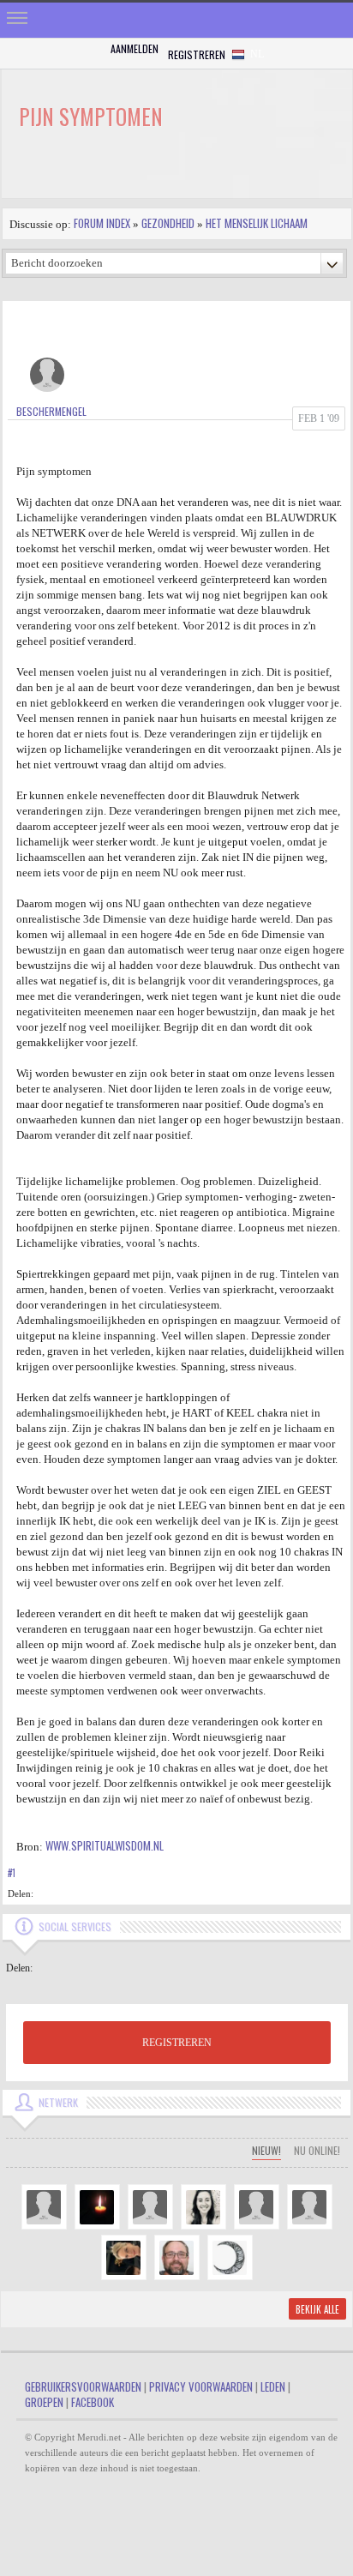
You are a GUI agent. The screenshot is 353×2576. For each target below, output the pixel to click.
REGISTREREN (177, 2043)
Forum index (102, 223)
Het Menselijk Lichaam (257, 223)
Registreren (197, 54)
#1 (12, 1873)
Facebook (93, 2402)
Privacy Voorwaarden (201, 2386)
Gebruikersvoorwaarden (83, 2386)
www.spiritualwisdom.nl (105, 1845)
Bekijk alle (317, 2309)
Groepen (44, 2402)
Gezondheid (168, 223)
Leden (273, 2386)
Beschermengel (51, 411)
